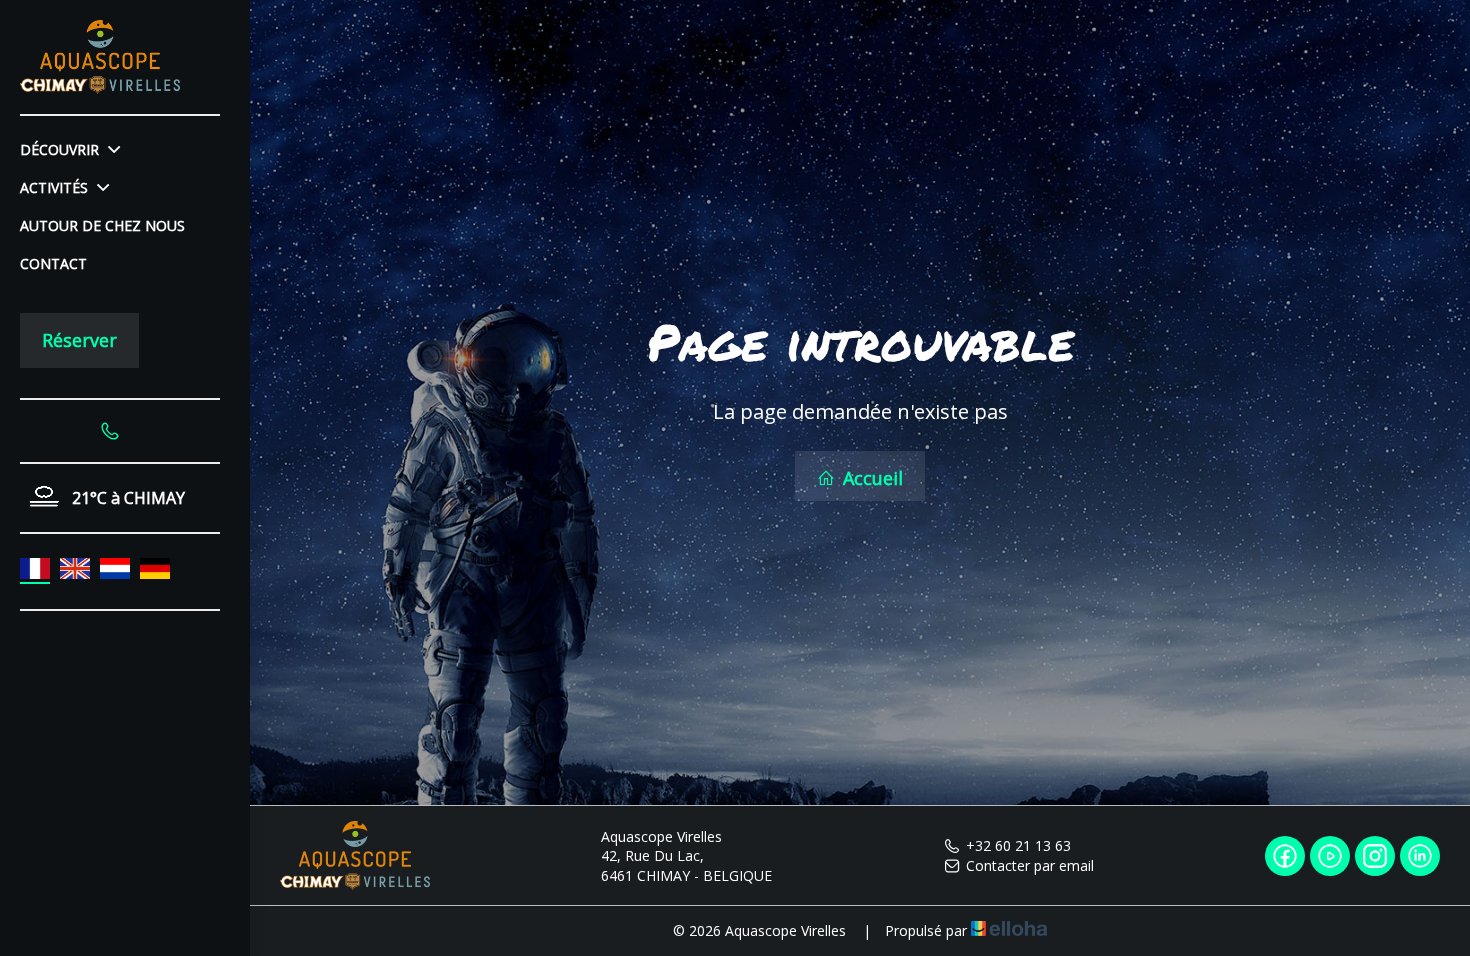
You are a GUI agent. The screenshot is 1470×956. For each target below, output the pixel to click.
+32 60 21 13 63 (1018, 845)
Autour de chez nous (102, 225)
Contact (53, 263)
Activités (56, 187)
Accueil (870, 478)
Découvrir (61, 149)
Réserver (79, 340)
